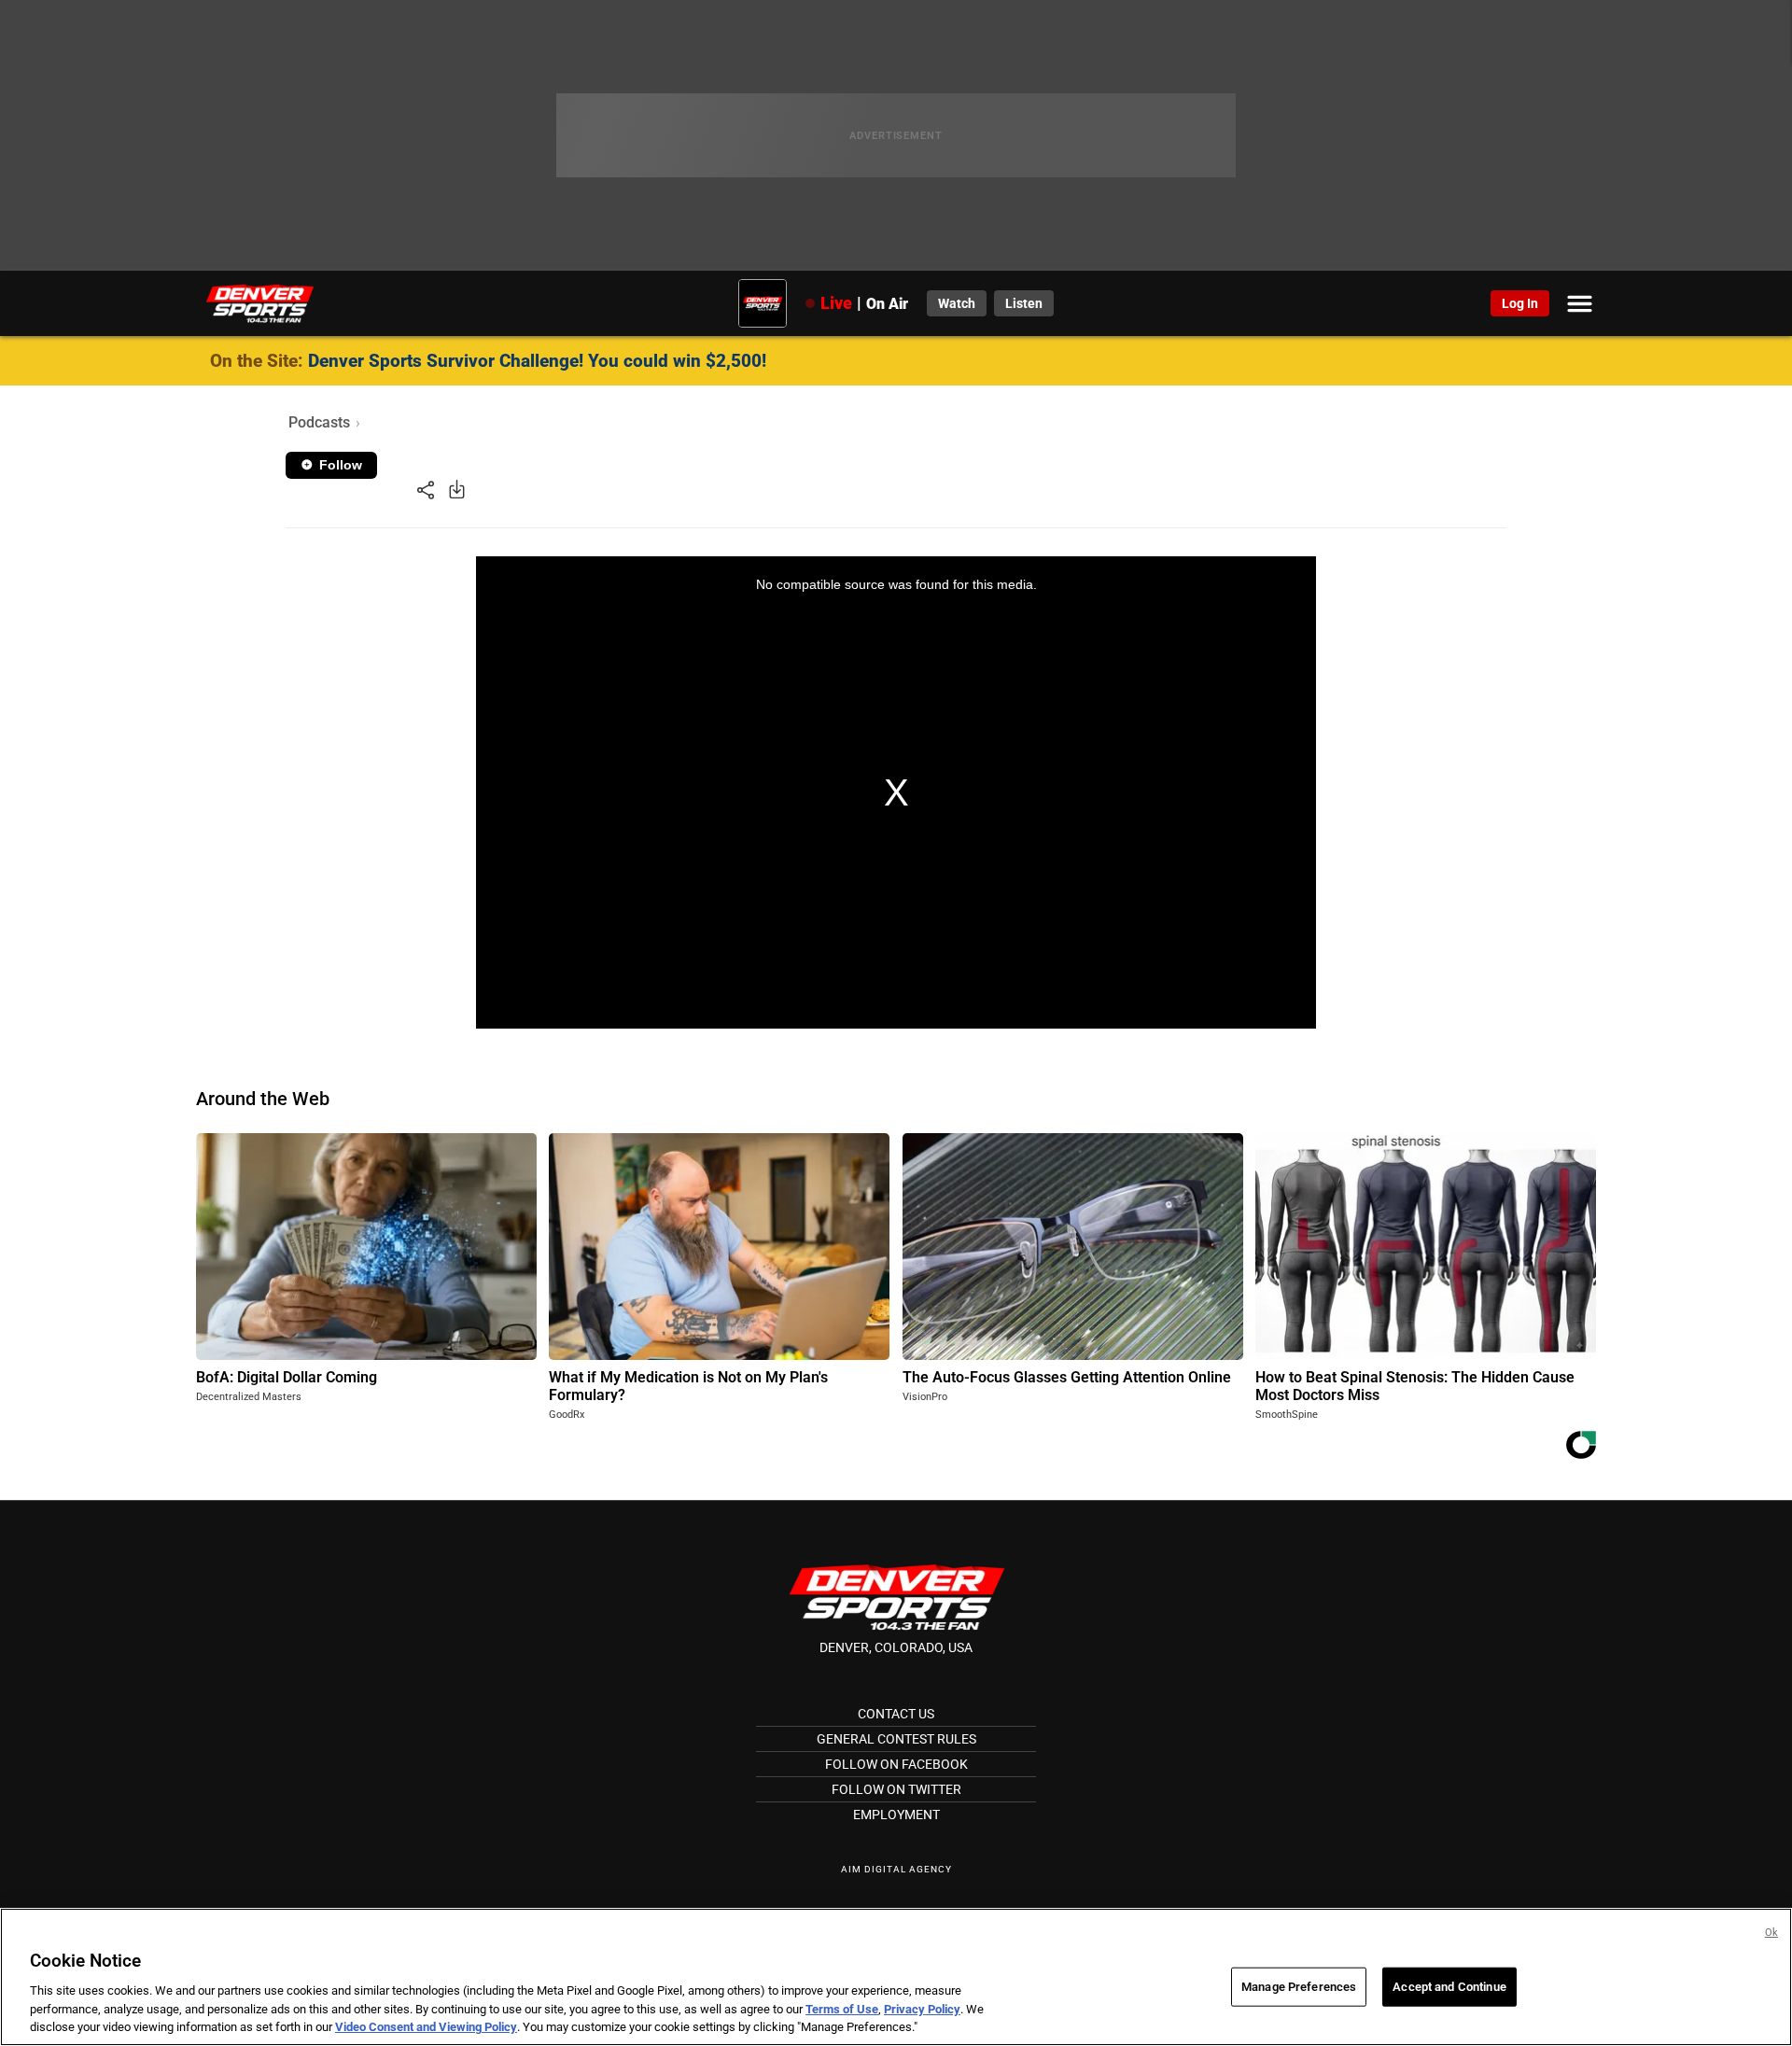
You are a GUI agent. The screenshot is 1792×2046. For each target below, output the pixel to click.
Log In (1520, 303)
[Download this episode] (457, 489)
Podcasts (319, 422)
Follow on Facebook (896, 1764)
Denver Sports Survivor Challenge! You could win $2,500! (537, 361)
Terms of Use (842, 2009)
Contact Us (896, 1714)
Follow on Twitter (896, 1789)
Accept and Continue (1449, 1987)
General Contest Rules (896, 1739)
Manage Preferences (1299, 1987)
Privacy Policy (922, 2009)
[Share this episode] (426, 489)
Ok (1771, 1933)
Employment (896, 1815)
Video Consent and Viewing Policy (426, 2027)
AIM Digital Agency (896, 1869)
